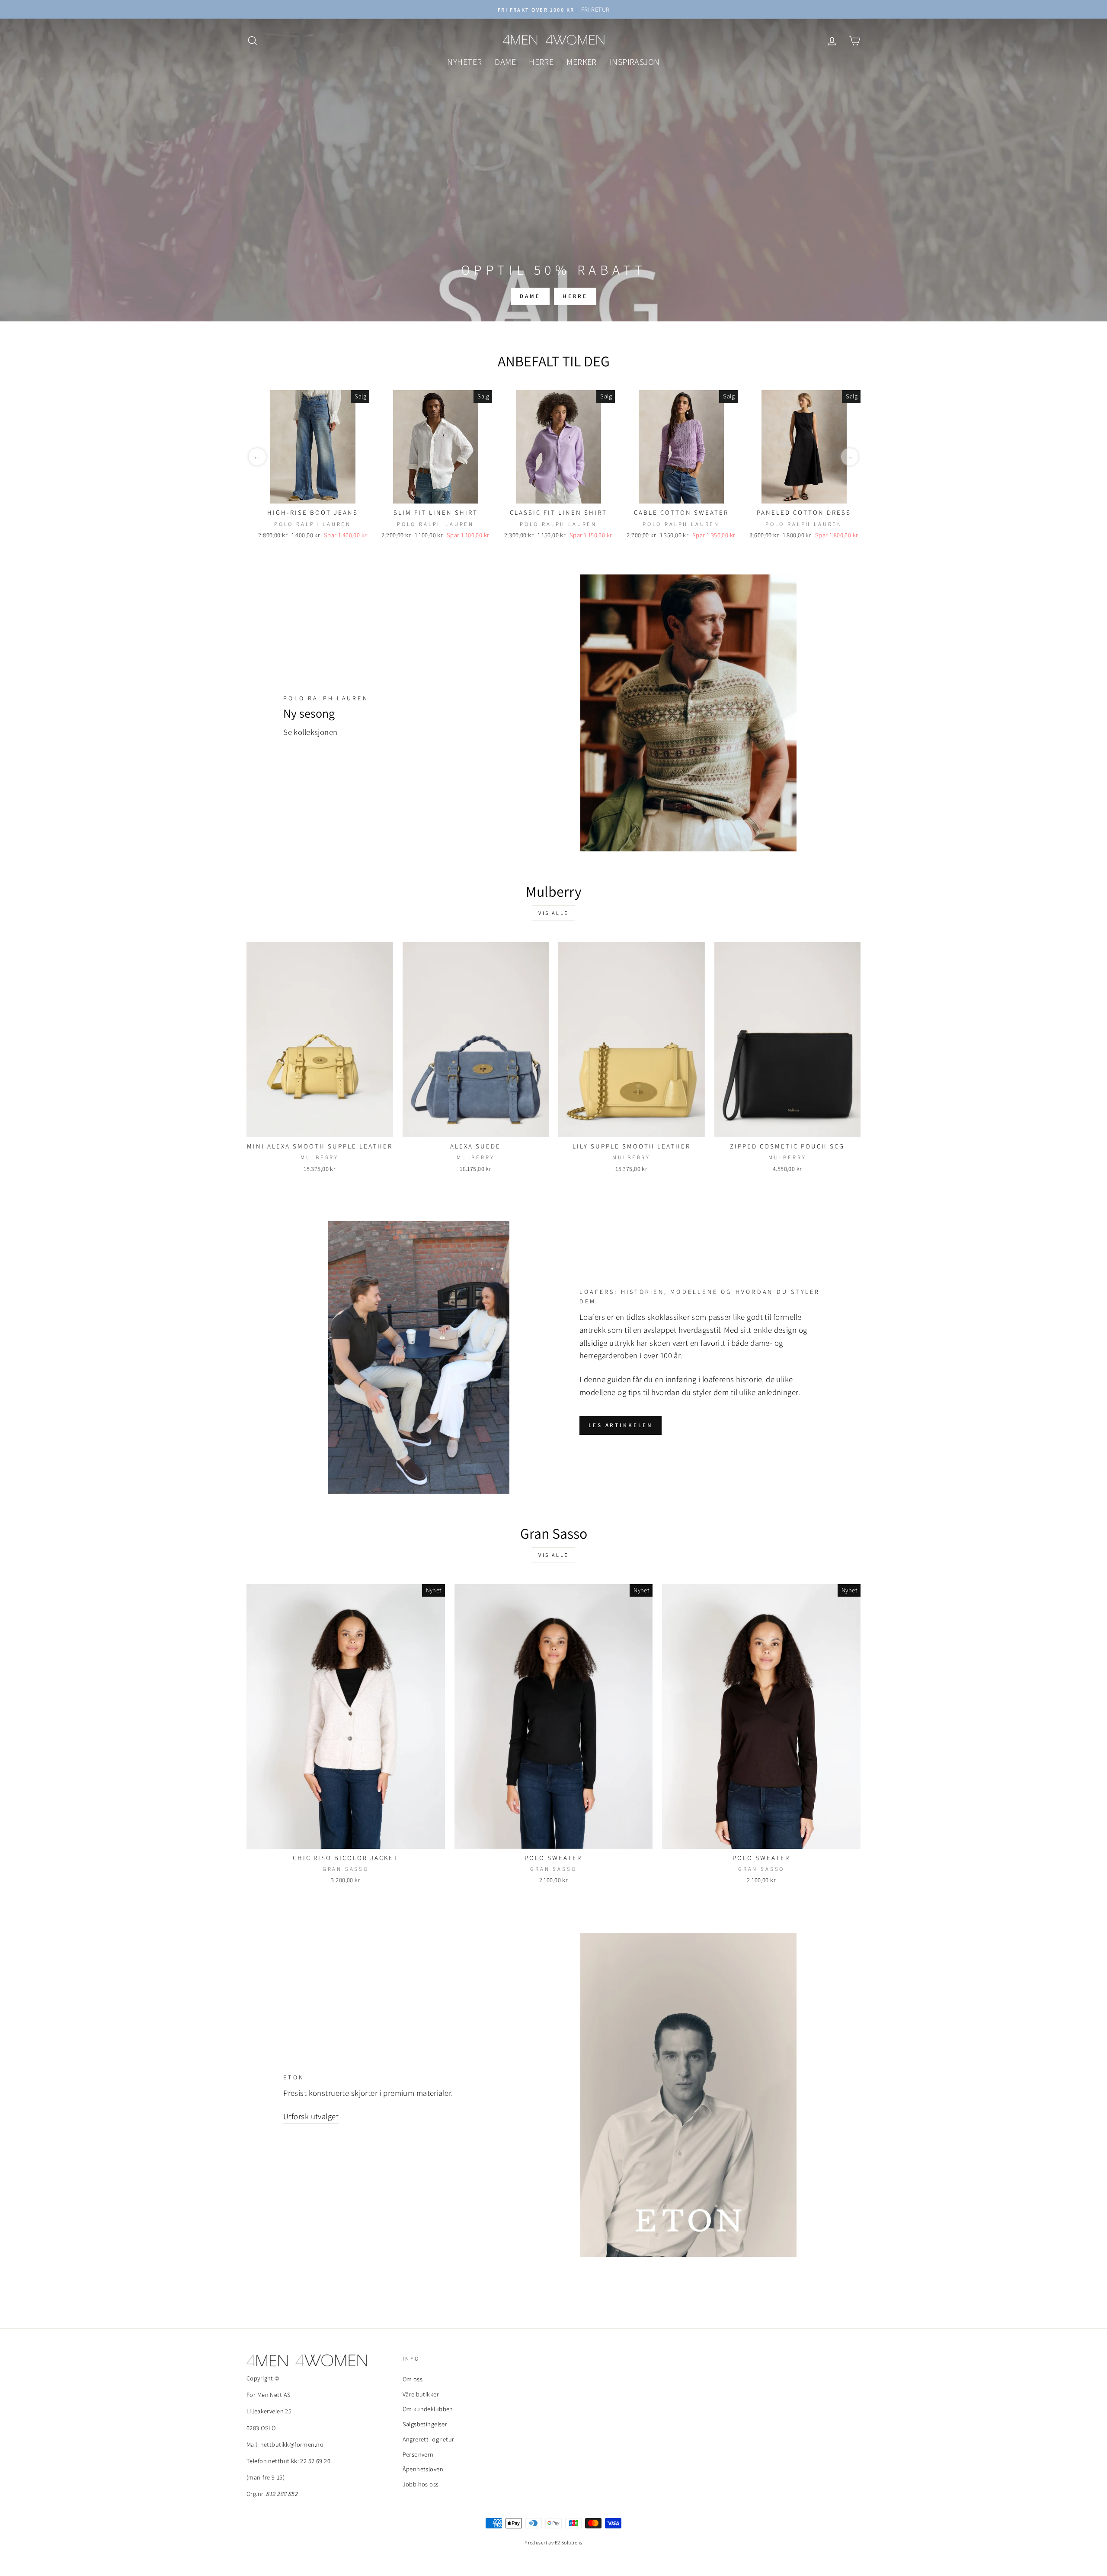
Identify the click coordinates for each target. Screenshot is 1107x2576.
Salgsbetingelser (425, 2424)
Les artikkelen (621, 1425)
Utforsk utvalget (311, 2116)
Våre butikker (421, 2394)
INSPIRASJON (635, 62)
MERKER (582, 62)
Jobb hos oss (421, 2484)
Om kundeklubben (428, 2409)
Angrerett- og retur (429, 2439)
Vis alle (553, 913)
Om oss (413, 2379)
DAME (505, 62)
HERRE (541, 62)
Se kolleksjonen (310, 732)
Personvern (418, 2454)
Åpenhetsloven (423, 2469)
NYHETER (464, 62)
